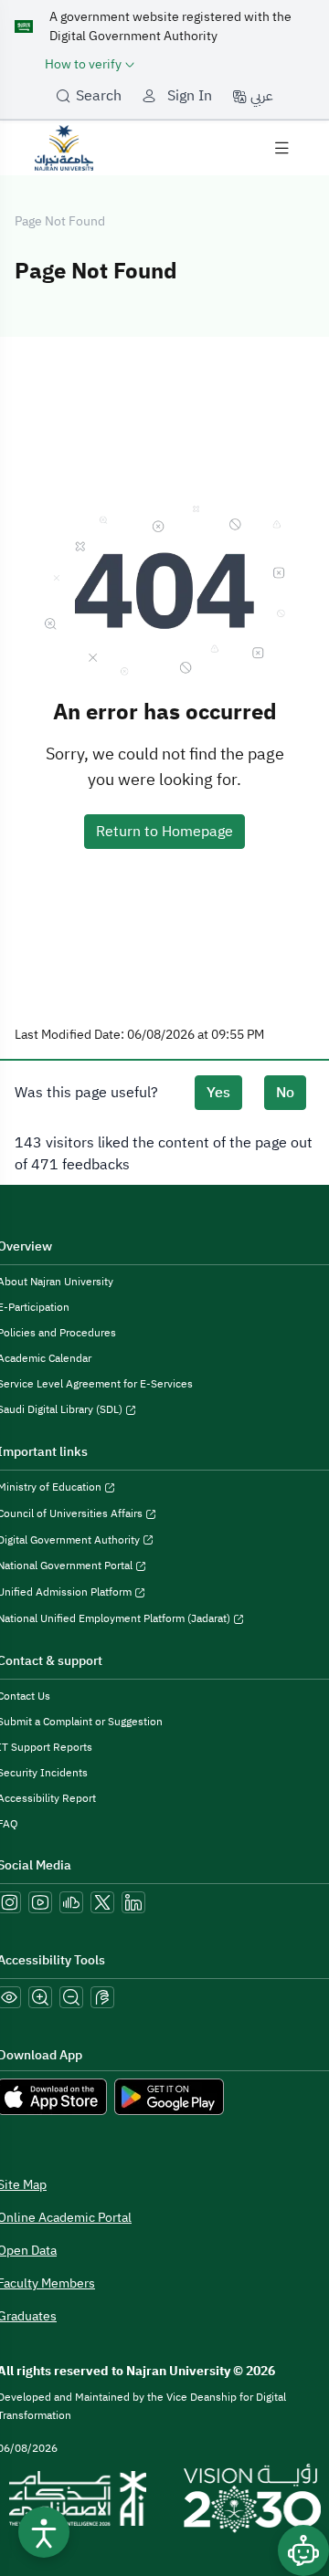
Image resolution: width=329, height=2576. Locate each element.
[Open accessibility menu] (44, 2532)
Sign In (190, 96)
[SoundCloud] (71, 1902)
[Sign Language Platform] (102, 1997)
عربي (260, 96)
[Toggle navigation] (281, 148)
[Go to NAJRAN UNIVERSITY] (64, 147)
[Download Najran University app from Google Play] (169, 2096)
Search (99, 96)
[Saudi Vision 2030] (252, 2498)
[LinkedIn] (133, 1902)
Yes (218, 1093)
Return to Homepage (164, 832)
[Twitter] (102, 1902)
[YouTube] (40, 1902)
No (285, 1093)
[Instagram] (9, 1902)
